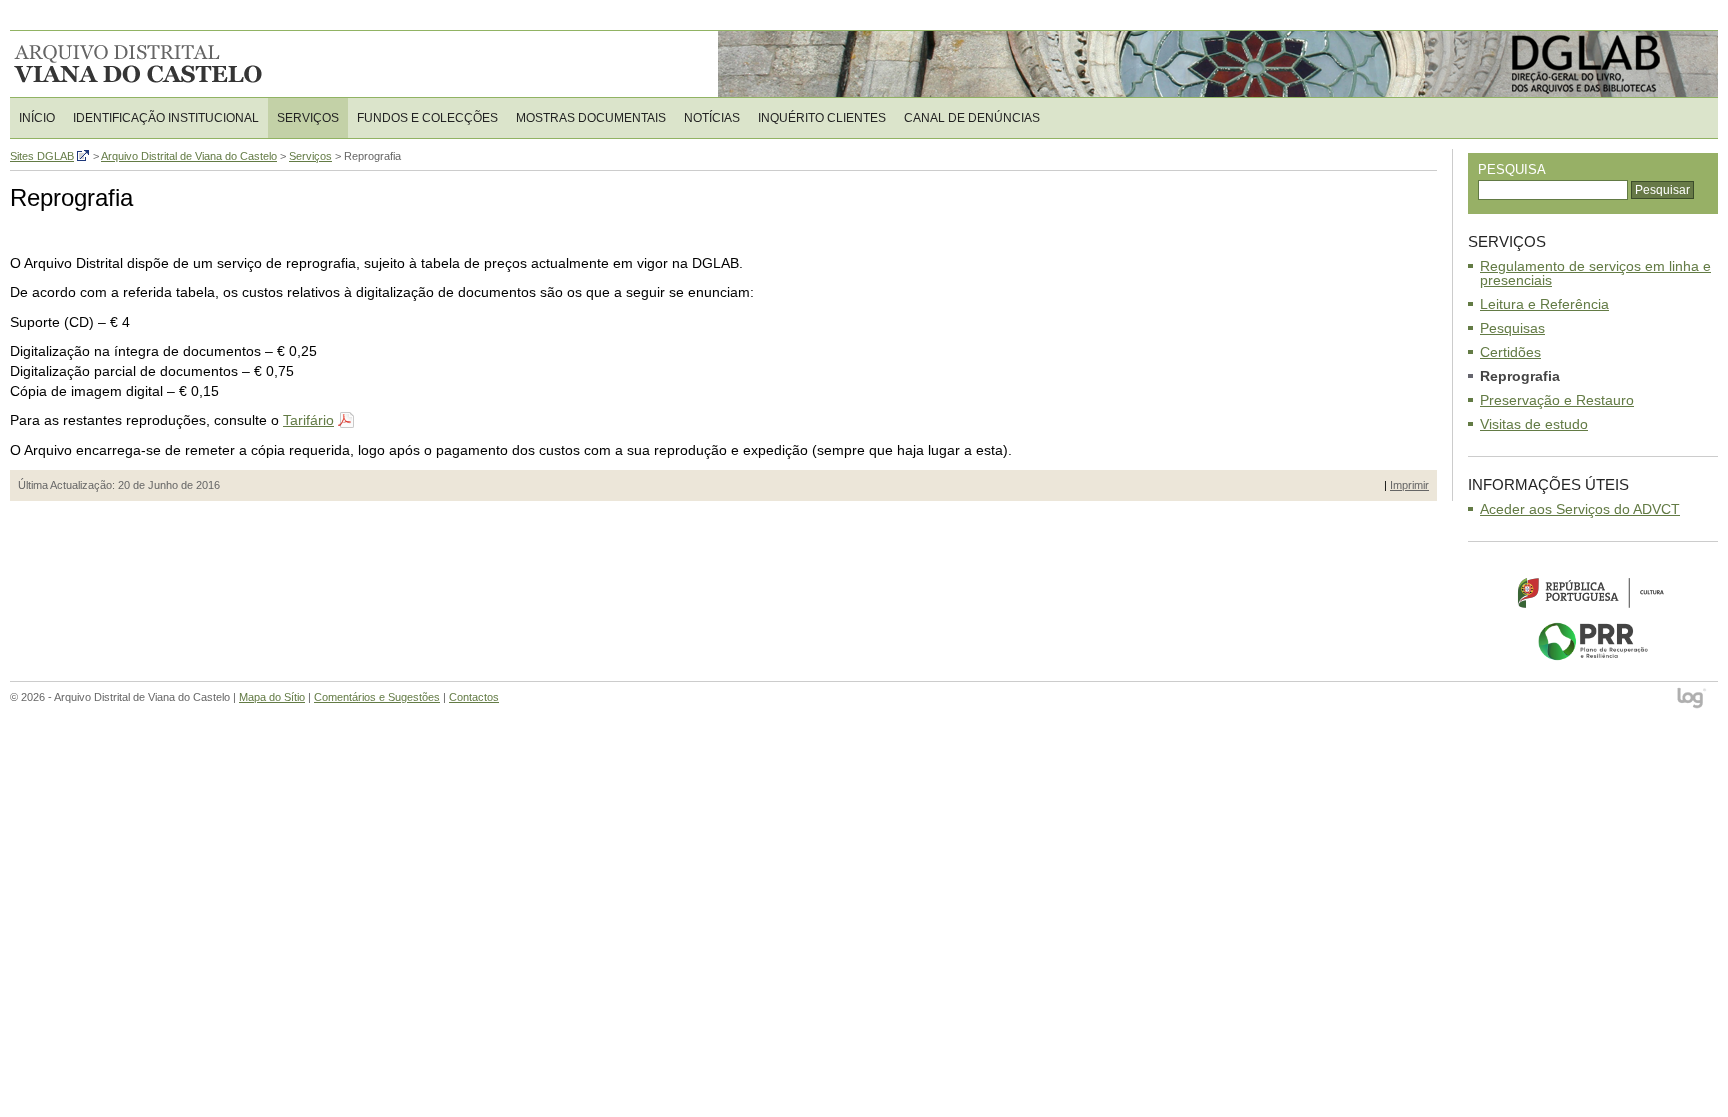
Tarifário (308, 420)
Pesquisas (1512, 328)
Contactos (474, 697)
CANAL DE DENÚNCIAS (972, 118)
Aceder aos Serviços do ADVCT (1580, 509)
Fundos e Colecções (427, 118)
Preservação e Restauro (1557, 400)
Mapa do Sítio (272, 697)
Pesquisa (1512, 169)
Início (37, 118)
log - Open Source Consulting (1692, 699)
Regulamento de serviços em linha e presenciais (1595, 273)
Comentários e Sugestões (377, 697)
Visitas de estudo (1534, 424)
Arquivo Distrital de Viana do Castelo (139, 64)
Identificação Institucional (166, 118)
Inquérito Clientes (822, 118)
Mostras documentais (591, 118)
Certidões (1510, 352)
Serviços (308, 118)
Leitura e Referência (1544, 304)
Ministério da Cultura (1593, 592)
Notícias (712, 118)
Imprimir (1409, 485)
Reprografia (1520, 376)
